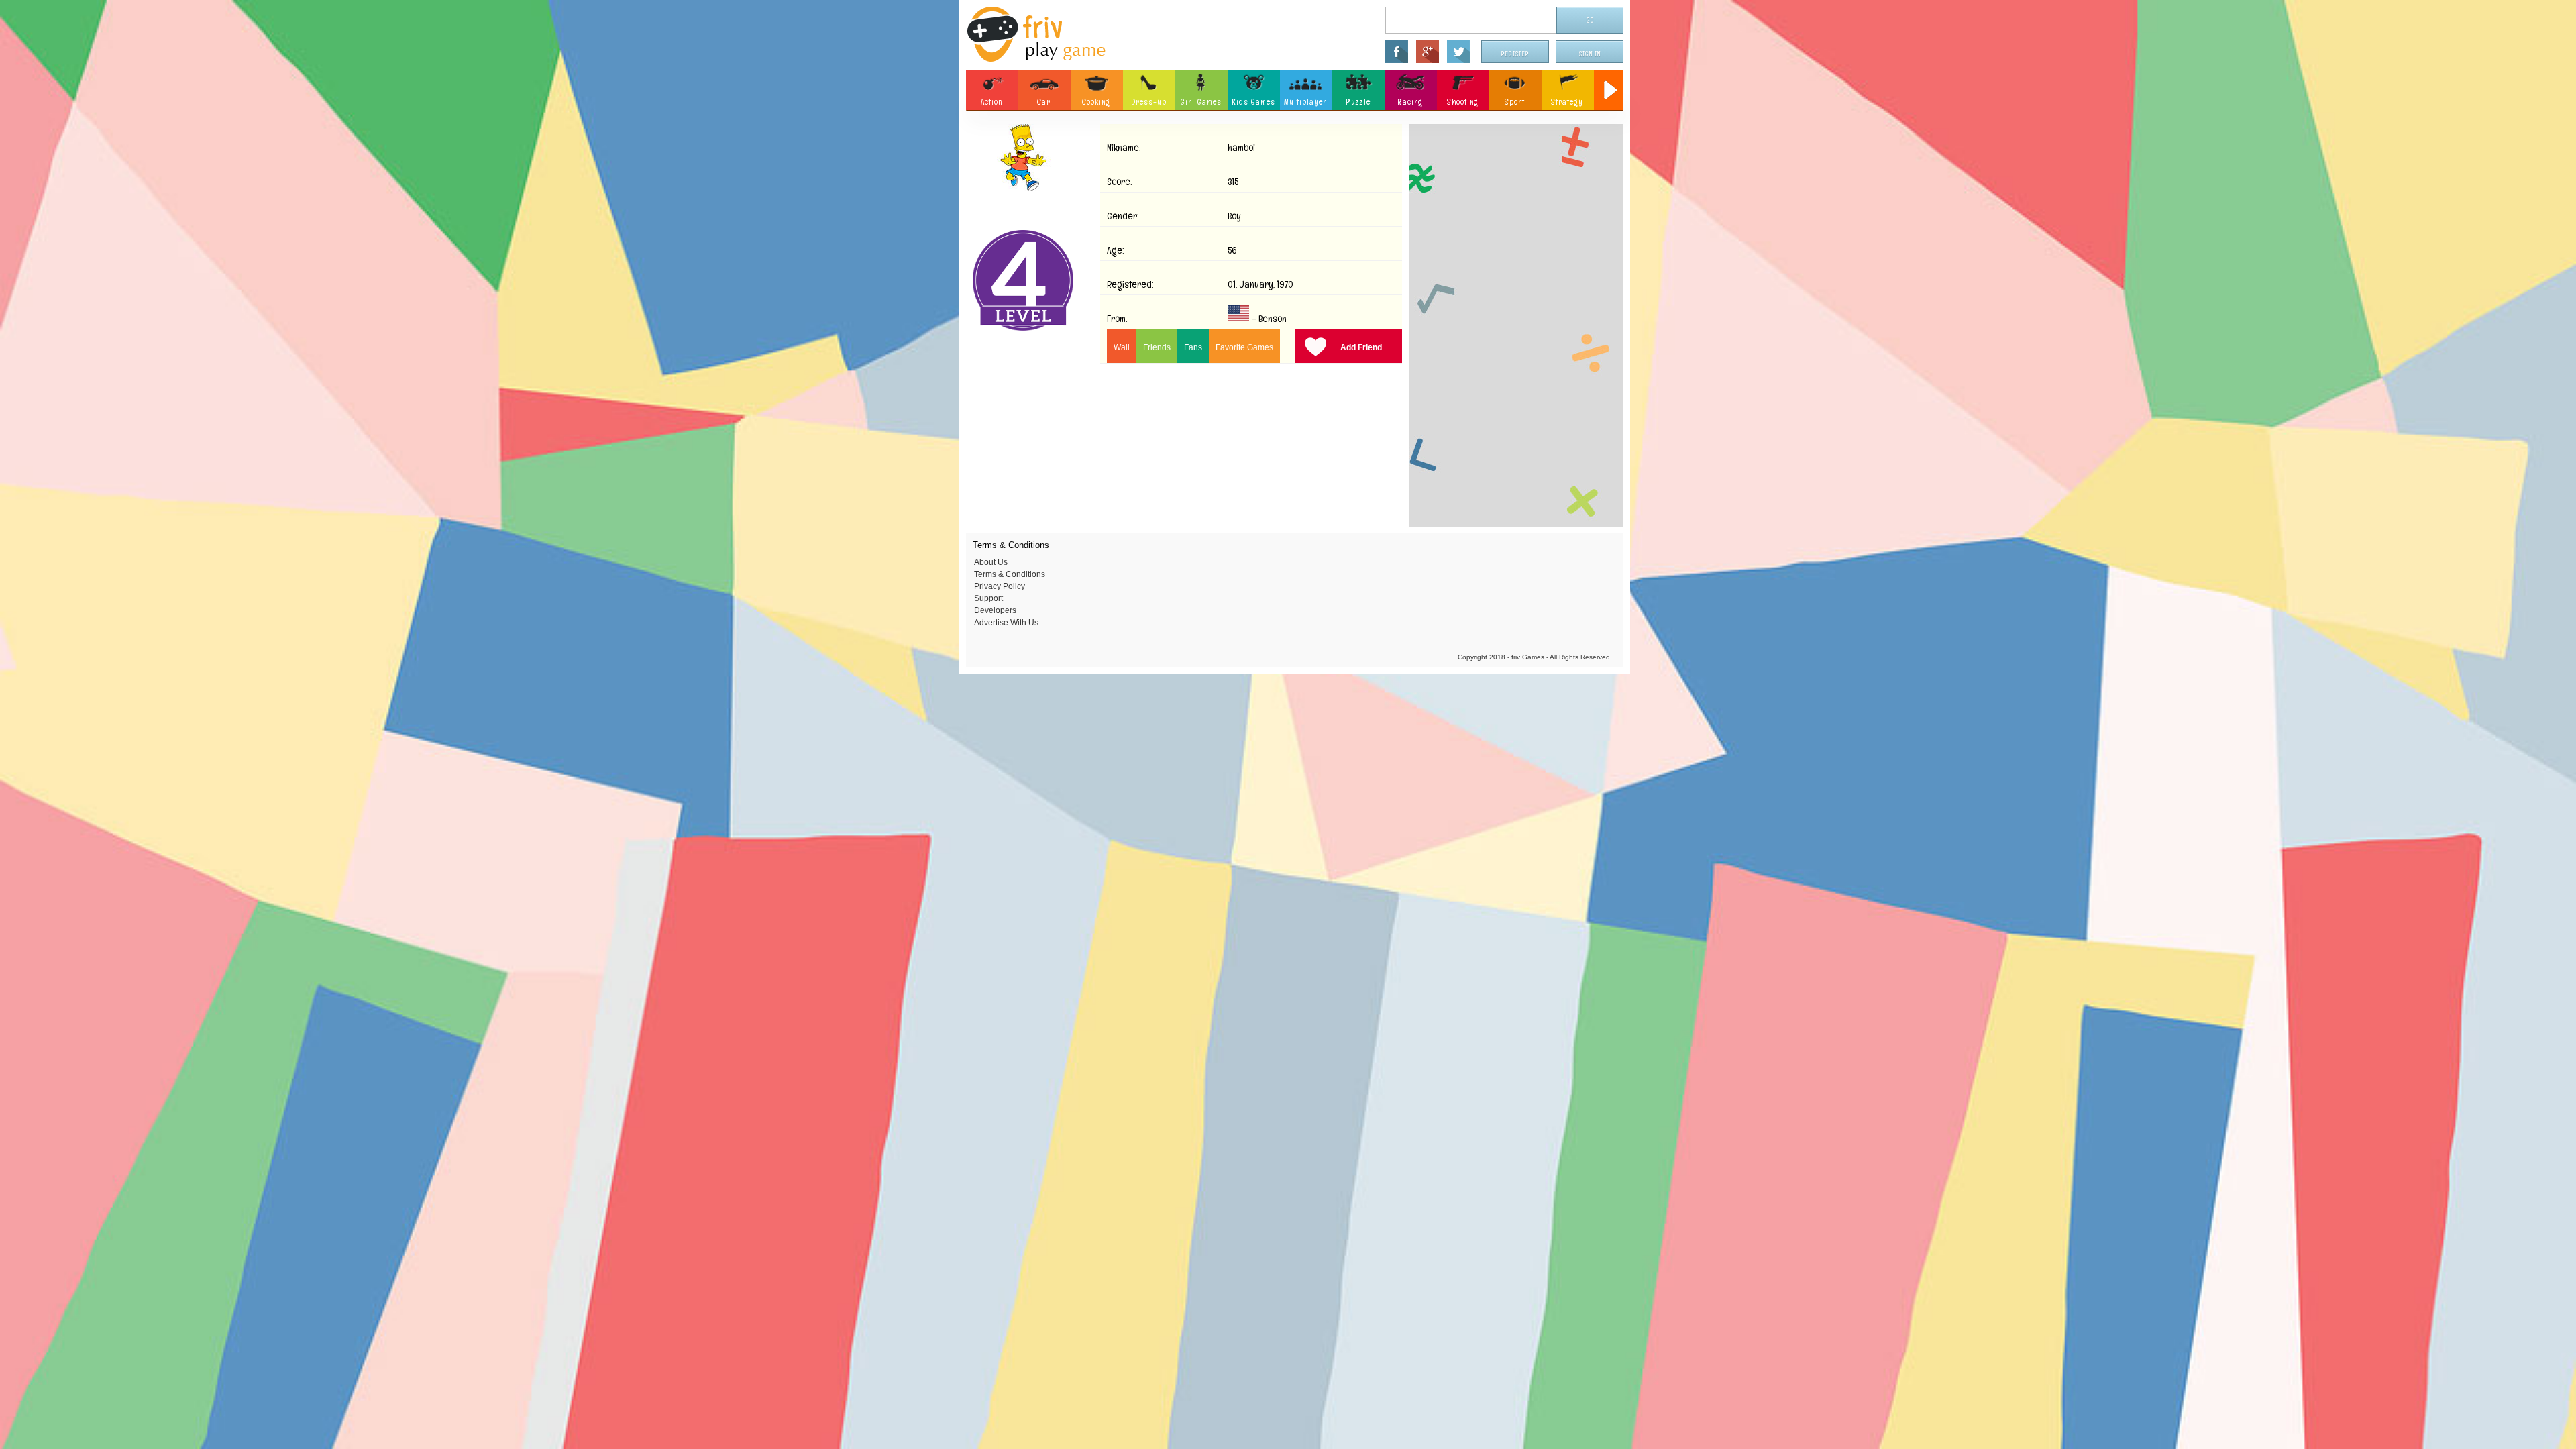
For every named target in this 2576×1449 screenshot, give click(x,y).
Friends (1157, 347)
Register (1515, 54)
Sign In (1590, 54)
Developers (995, 610)
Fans (1193, 347)
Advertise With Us (1006, 623)
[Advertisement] (1516, 325)
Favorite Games (1244, 347)
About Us (991, 562)
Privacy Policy (1000, 586)
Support (988, 598)
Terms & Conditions (1010, 574)
